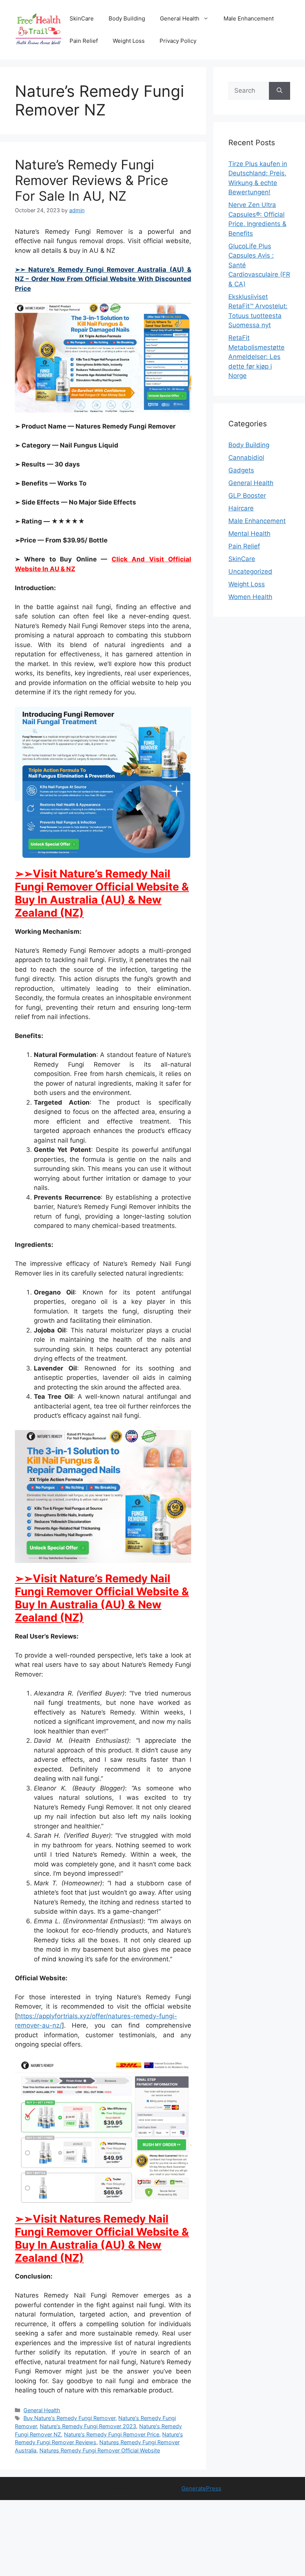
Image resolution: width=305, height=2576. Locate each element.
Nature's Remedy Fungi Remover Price (112, 2434)
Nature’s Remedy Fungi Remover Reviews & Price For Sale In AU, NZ (91, 180)
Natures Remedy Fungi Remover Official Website (100, 2450)
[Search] (280, 91)
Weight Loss (129, 41)
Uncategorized (250, 571)
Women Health (250, 597)
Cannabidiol (246, 458)
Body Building (127, 18)
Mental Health (249, 534)
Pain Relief (84, 41)
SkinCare (82, 18)
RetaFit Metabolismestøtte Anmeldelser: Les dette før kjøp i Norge (256, 357)
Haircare (241, 508)
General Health (180, 18)
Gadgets (241, 470)
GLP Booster (247, 496)
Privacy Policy (178, 41)
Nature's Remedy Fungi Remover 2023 (88, 2426)
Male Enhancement (249, 18)
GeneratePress (201, 2488)
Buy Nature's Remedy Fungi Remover (69, 2418)
